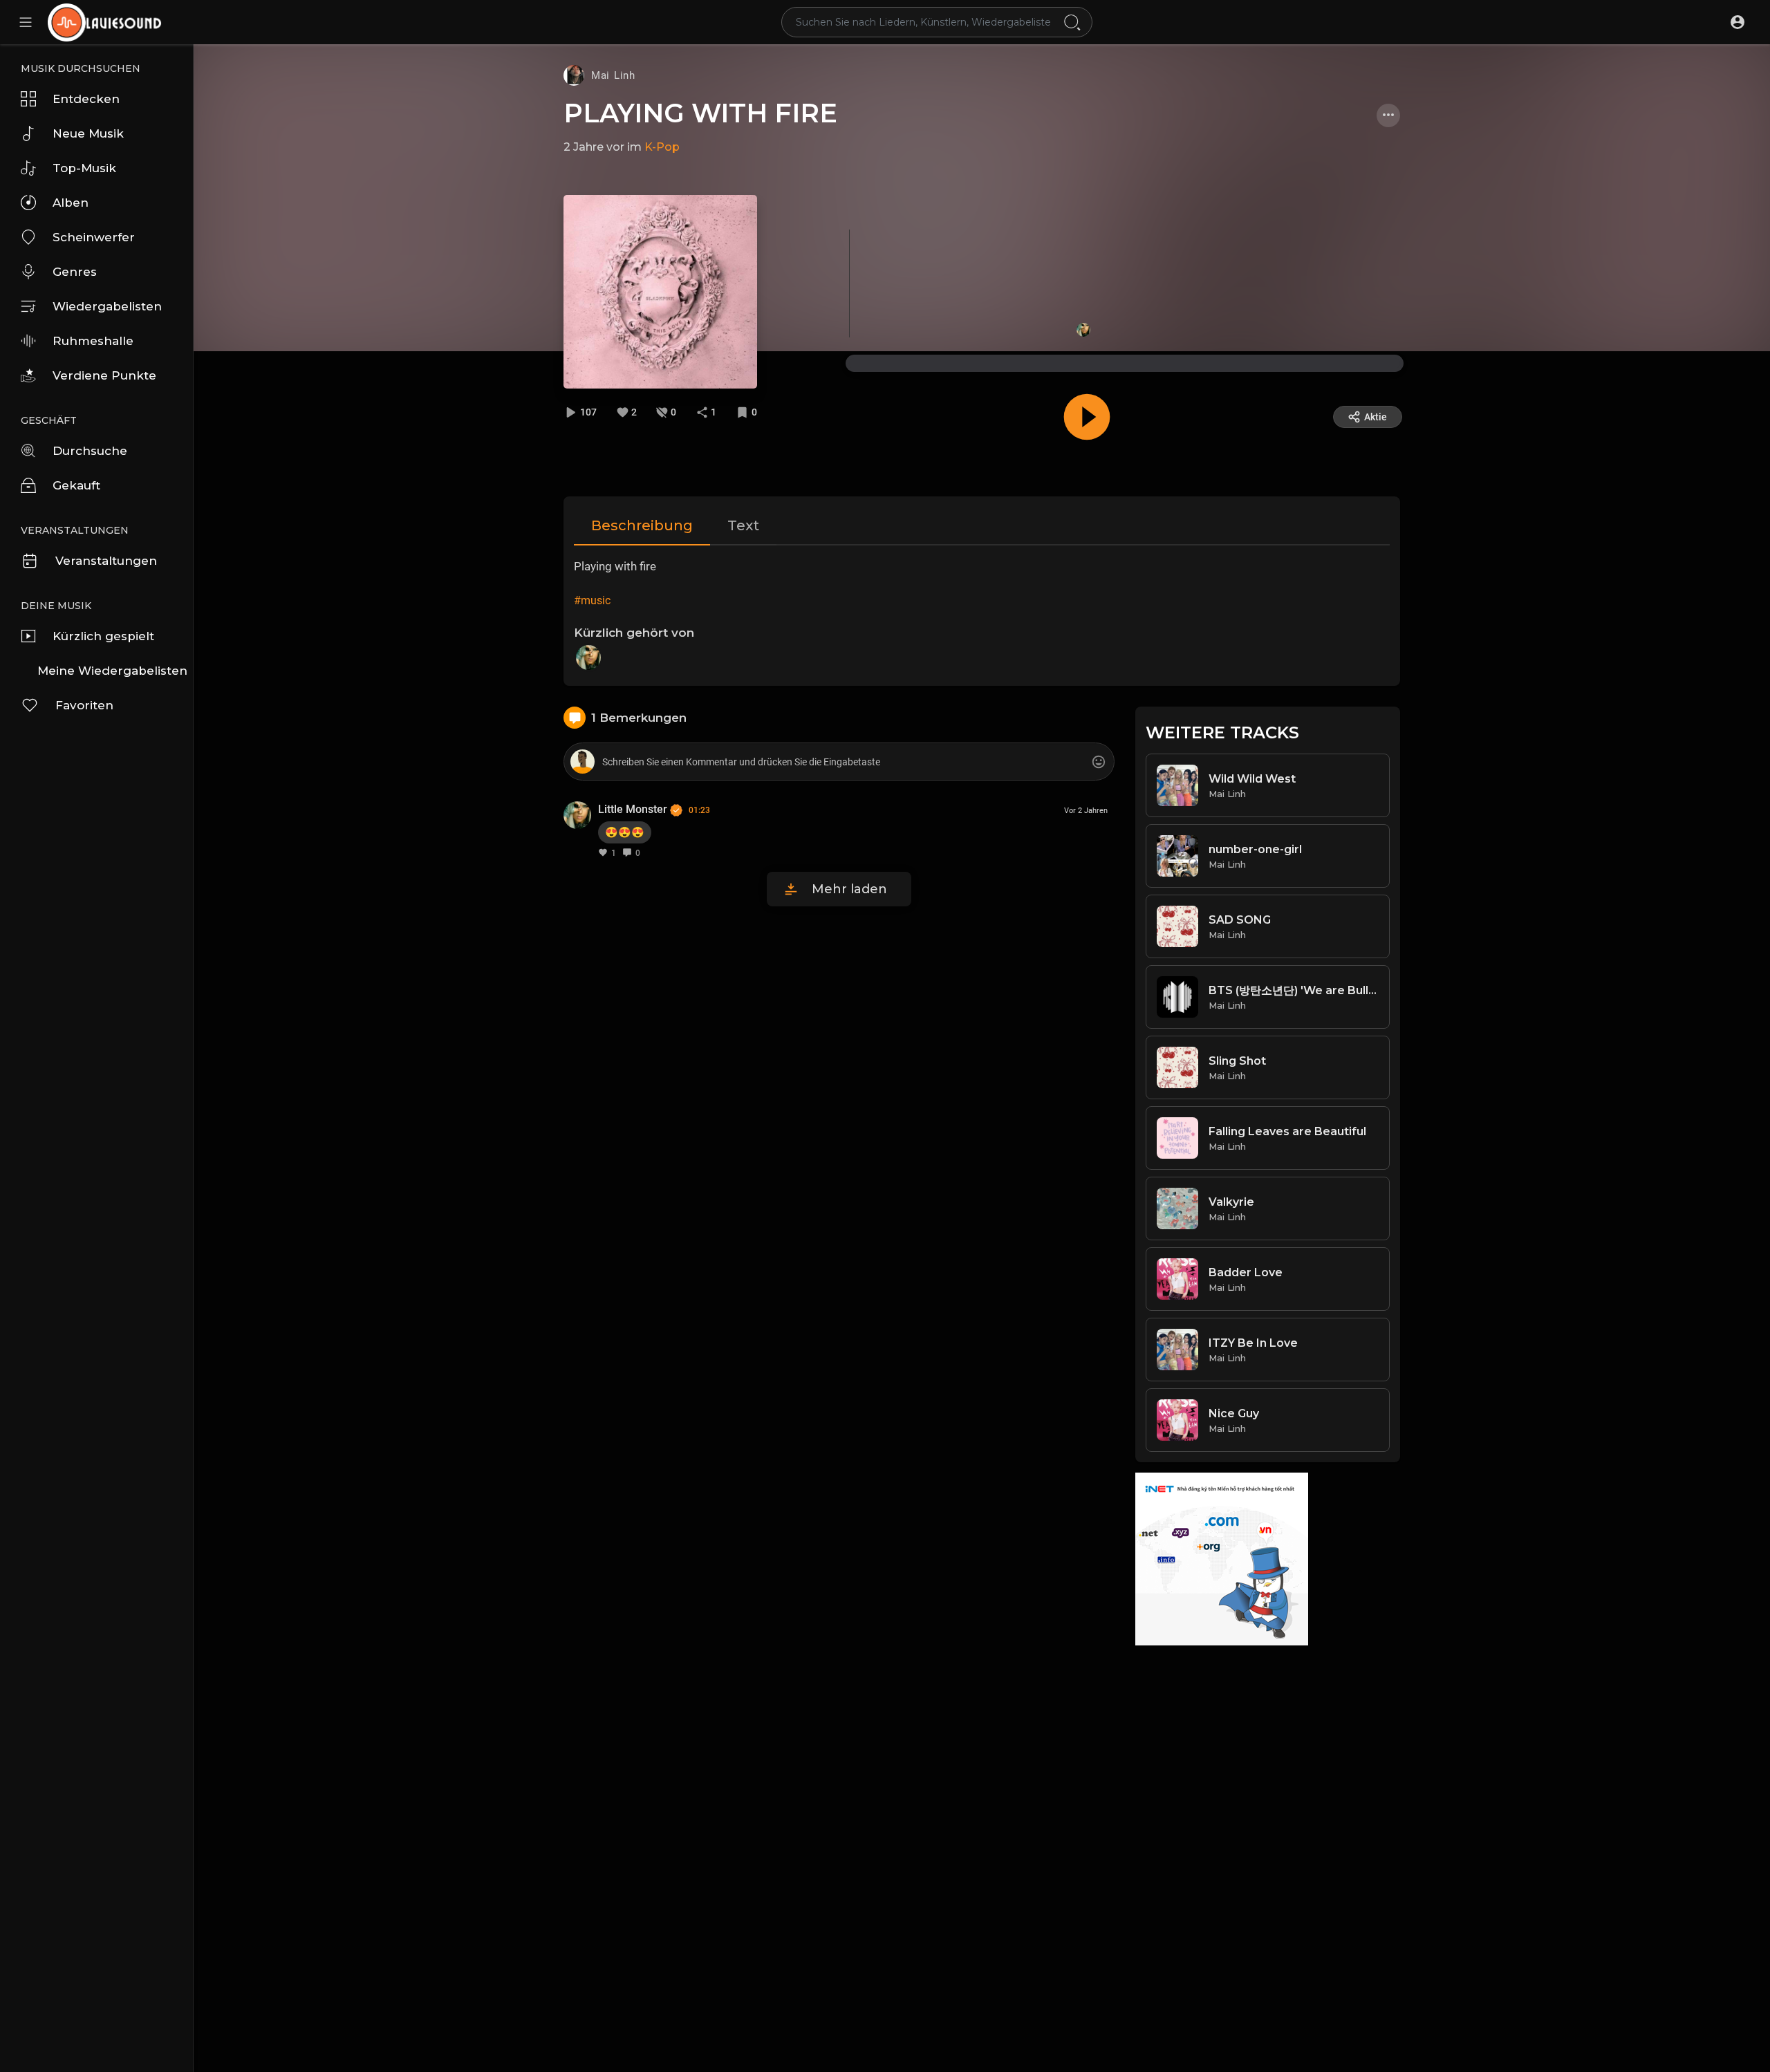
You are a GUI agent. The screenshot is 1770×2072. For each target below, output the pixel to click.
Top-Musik (84, 168)
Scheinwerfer (94, 237)
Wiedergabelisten (107, 306)
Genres (75, 272)
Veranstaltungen (106, 561)
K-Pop (662, 147)
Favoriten (84, 705)
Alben (71, 203)
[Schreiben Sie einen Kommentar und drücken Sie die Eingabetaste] (839, 762)
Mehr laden (849, 889)
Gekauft (76, 485)
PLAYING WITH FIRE (700, 113)
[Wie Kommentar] (603, 852)
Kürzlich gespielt (103, 636)
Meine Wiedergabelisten (112, 671)
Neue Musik (88, 133)
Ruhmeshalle (93, 341)
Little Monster (634, 809)
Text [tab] (743, 525)
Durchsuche (90, 451)
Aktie (1376, 417)
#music (592, 600)
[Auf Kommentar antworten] (627, 852)
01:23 (699, 810)
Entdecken (86, 99)
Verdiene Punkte (104, 375)
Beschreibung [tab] (642, 525)
